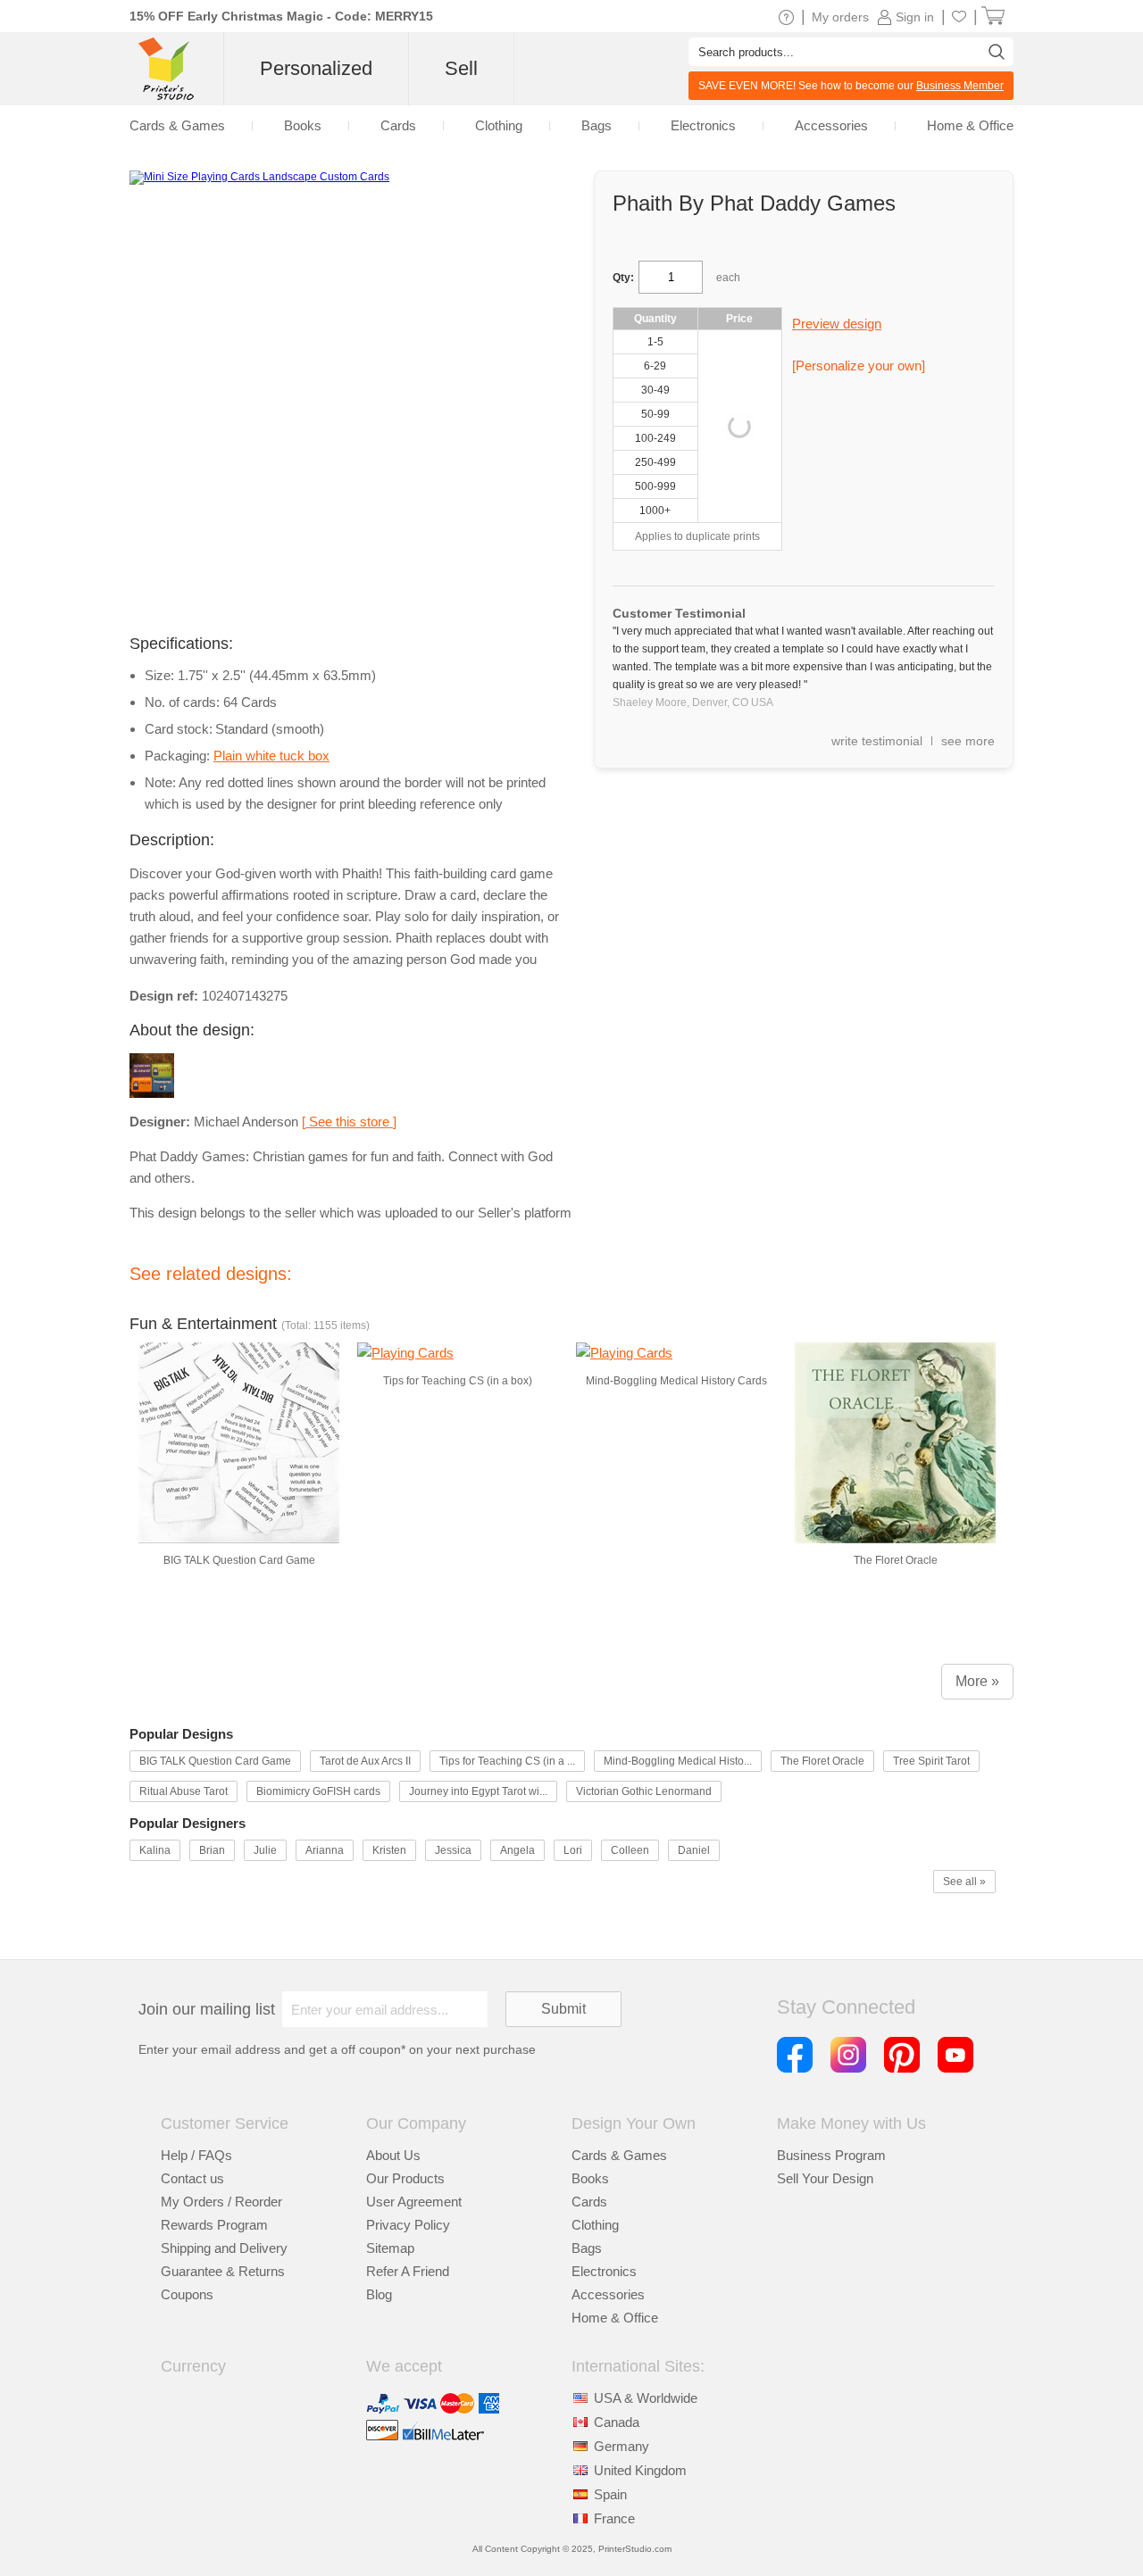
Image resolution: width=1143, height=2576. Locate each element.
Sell (461, 68)
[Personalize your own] (859, 366)
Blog (379, 2294)
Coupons (187, 2294)
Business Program (831, 2155)
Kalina (155, 1850)
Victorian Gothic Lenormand (644, 1791)
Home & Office (615, 2318)
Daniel (694, 1850)
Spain (610, 2494)
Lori (573, 1850)
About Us (393, 2155)
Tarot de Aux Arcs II (365, 1761)
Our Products (405, 2178)
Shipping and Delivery (224, 2248)
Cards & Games (619, 2155)
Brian (212, 1850)
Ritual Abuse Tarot (184, 1791)
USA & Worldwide (646, 2398)
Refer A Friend (408, 2271)
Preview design (837, 324)
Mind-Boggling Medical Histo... (678, 1761)
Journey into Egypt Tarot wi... (478, 1791)
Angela (517, 1850)
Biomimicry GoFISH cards (318, 1791)
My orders (840, 17)
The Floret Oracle (822, 1761)
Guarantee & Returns (223, 2271)
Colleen (630, 1850)
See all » (964, 1882)
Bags (587, 2248)
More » (977, 1681)
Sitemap (390, 2248)
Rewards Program (214, 2225)
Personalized (316, 68)
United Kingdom (640, 2470)
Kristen (389, 1850)
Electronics (604, 2271)
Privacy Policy (408, 2225)
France (614, 2518)
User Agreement (414, 2202)
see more (968, 741)
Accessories (608, 2294)
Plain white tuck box (271, 756)
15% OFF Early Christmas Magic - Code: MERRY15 (281, 16)
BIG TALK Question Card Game (215, 1761)
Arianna (325, 1850)
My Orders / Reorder (221, 2202)
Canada (617, 2422)
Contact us (192, 2178)
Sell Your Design (825, 2178)
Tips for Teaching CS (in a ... (507, 1761)
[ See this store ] (349, 1122)
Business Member (960, 86)
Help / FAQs (196, 2155)
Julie (265, 1850)
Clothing (595, 2225)
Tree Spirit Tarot (931, 1761)
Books (590, 2178)
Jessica (453, 1850)
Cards (589, 2202)
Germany (622, 2446)
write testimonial (877, 741)
